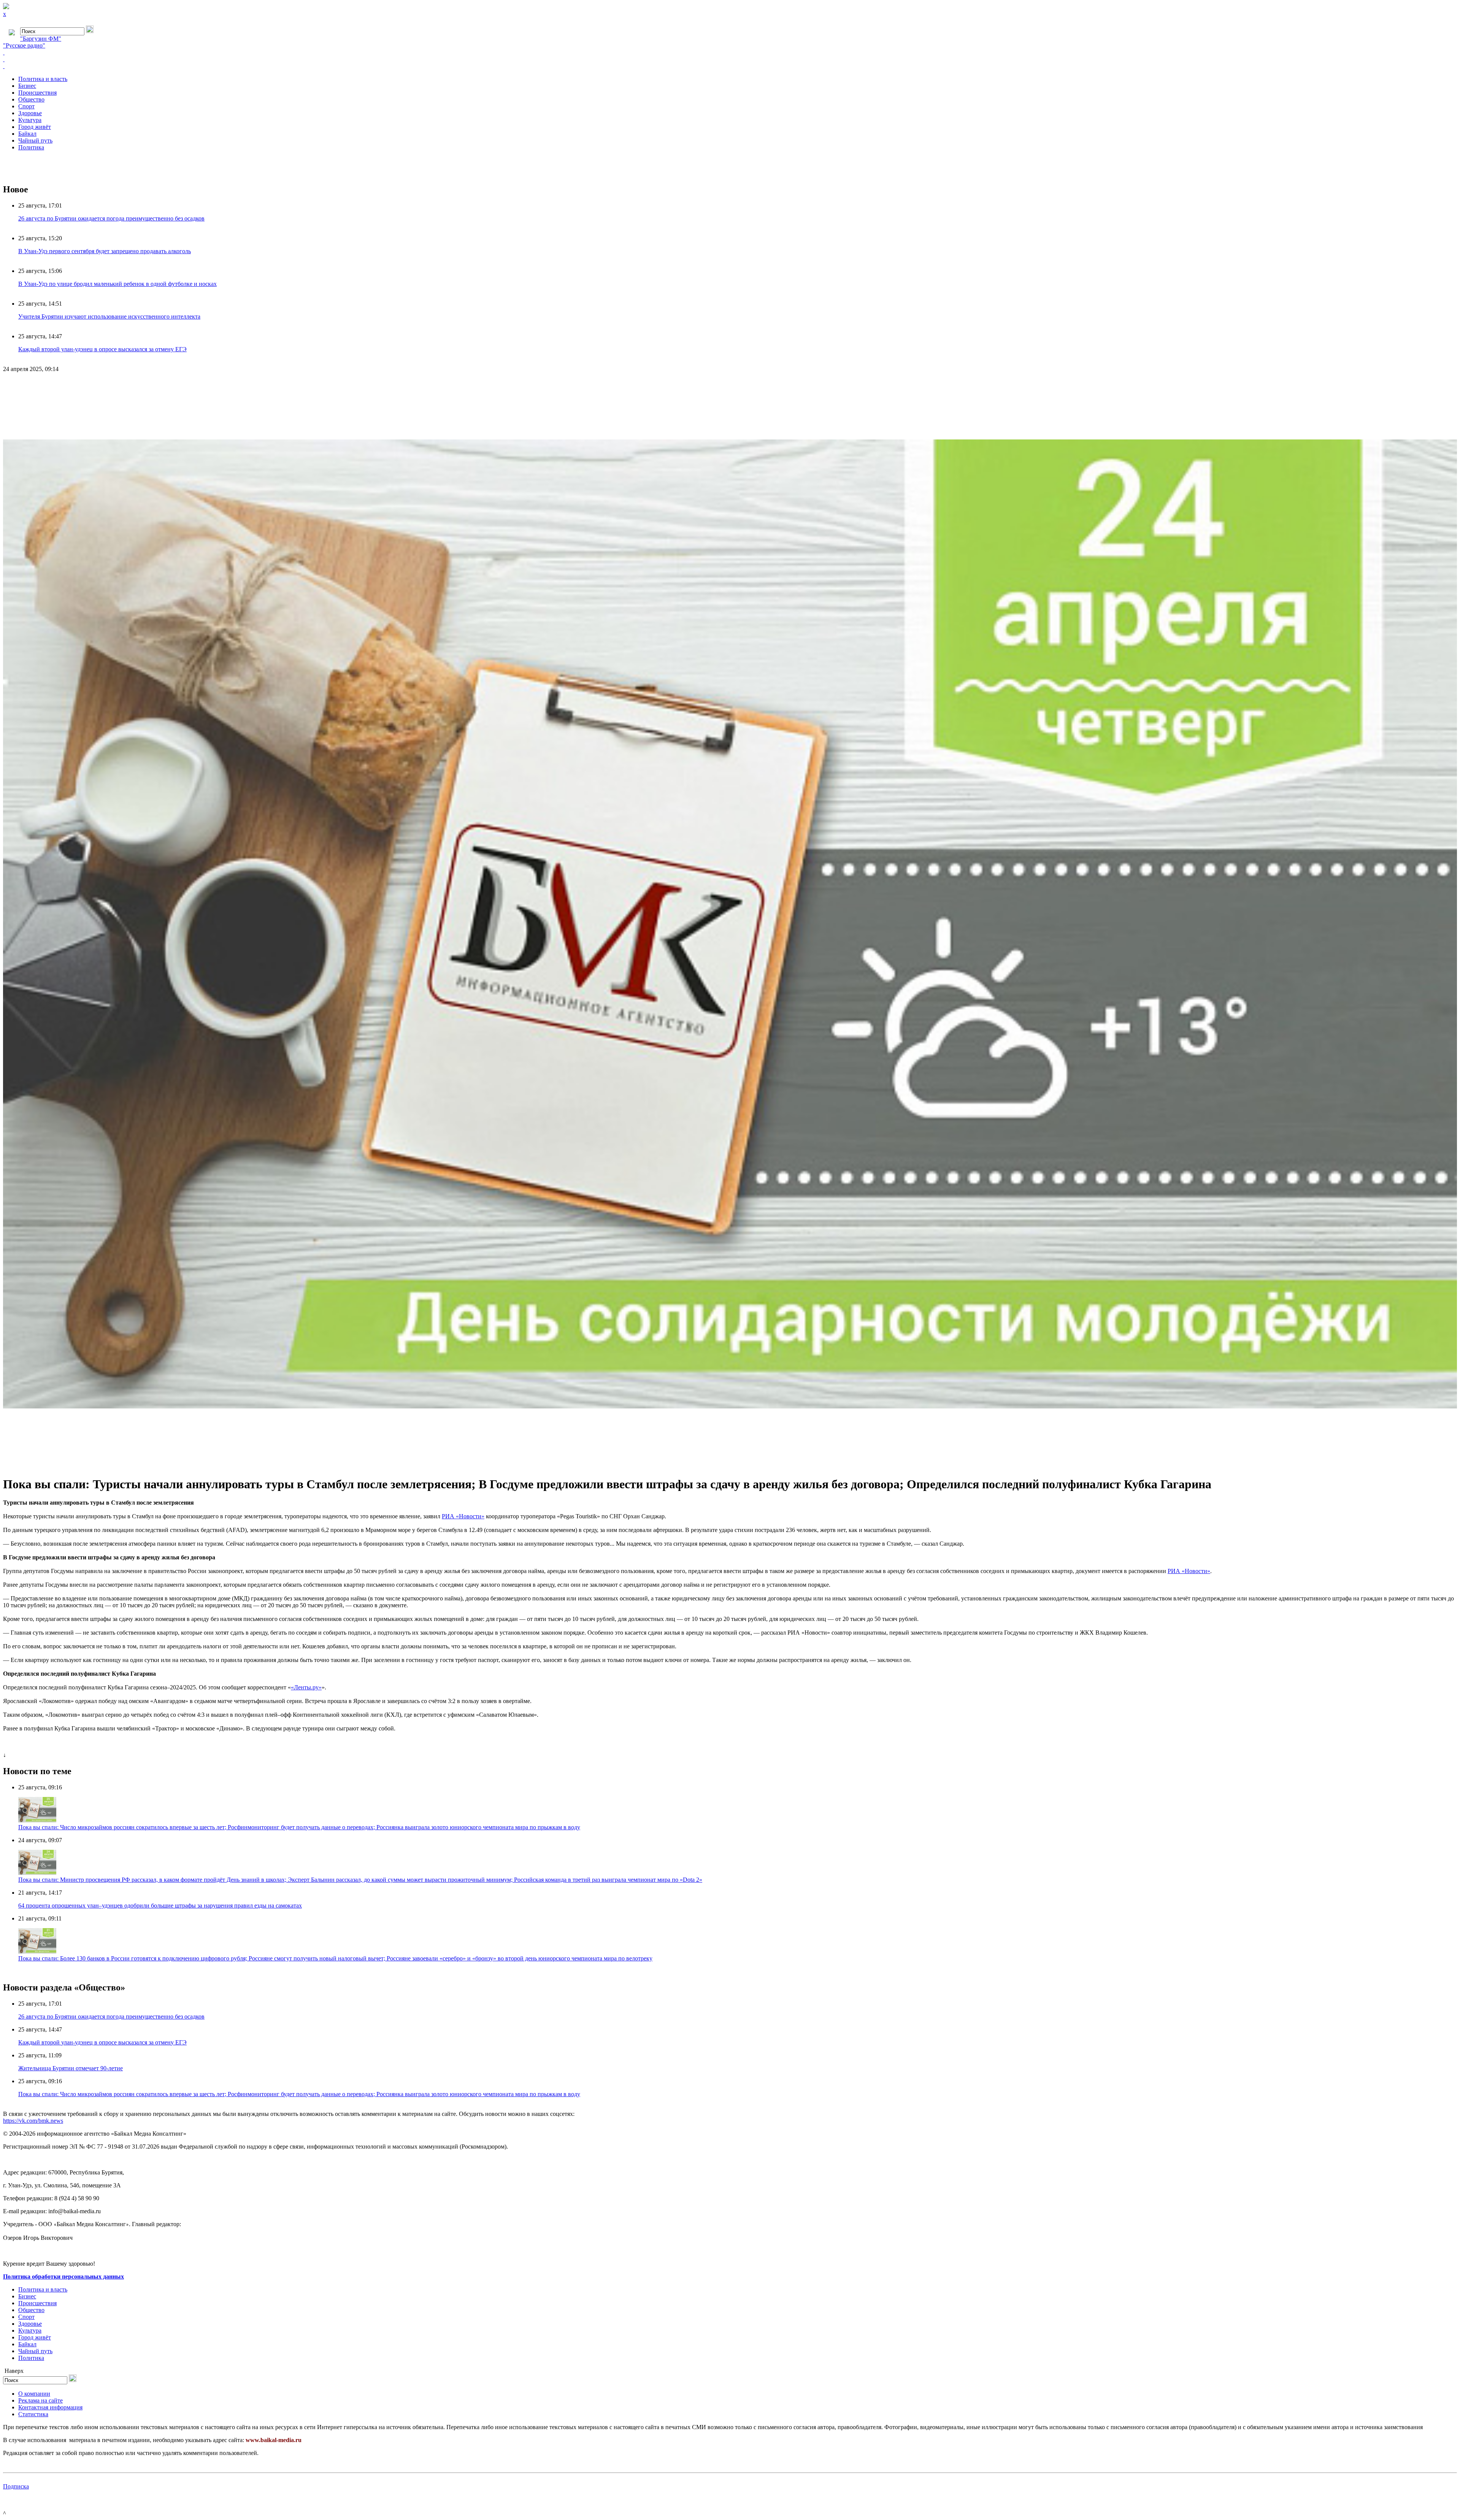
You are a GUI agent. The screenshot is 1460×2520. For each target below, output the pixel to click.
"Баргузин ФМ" (41, 39)
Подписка (16, 2486)
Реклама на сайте (40, 2400)
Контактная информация (50, 2407)
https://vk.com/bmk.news (33, 2121)
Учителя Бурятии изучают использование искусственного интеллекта (109, 316)
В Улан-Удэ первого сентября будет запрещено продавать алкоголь (105, 251)
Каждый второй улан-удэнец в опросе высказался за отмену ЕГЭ (102, 349)
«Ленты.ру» (306, 1687)
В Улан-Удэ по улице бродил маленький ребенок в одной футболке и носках (117, 284)
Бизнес (27, 86)
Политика (31, 147)
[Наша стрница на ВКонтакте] (730, 52)
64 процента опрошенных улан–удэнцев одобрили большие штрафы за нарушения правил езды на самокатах (160, 1905)
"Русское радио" (24, 45)
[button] (1450, 385)
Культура (30, 120)
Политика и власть (43, 79)
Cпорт (26, 106)
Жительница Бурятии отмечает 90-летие (71, 2068)
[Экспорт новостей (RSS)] (730, 59)
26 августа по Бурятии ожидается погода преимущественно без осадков (111, 218)
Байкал (27, 134)
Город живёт (35, 127)
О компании (34, 2394)
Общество (31, 99)
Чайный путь (35, 140)
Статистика (33, 2414)
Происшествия (37, 93)
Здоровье (30, 113)
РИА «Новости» (463, 1516)
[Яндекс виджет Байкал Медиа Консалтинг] (730, 66)
